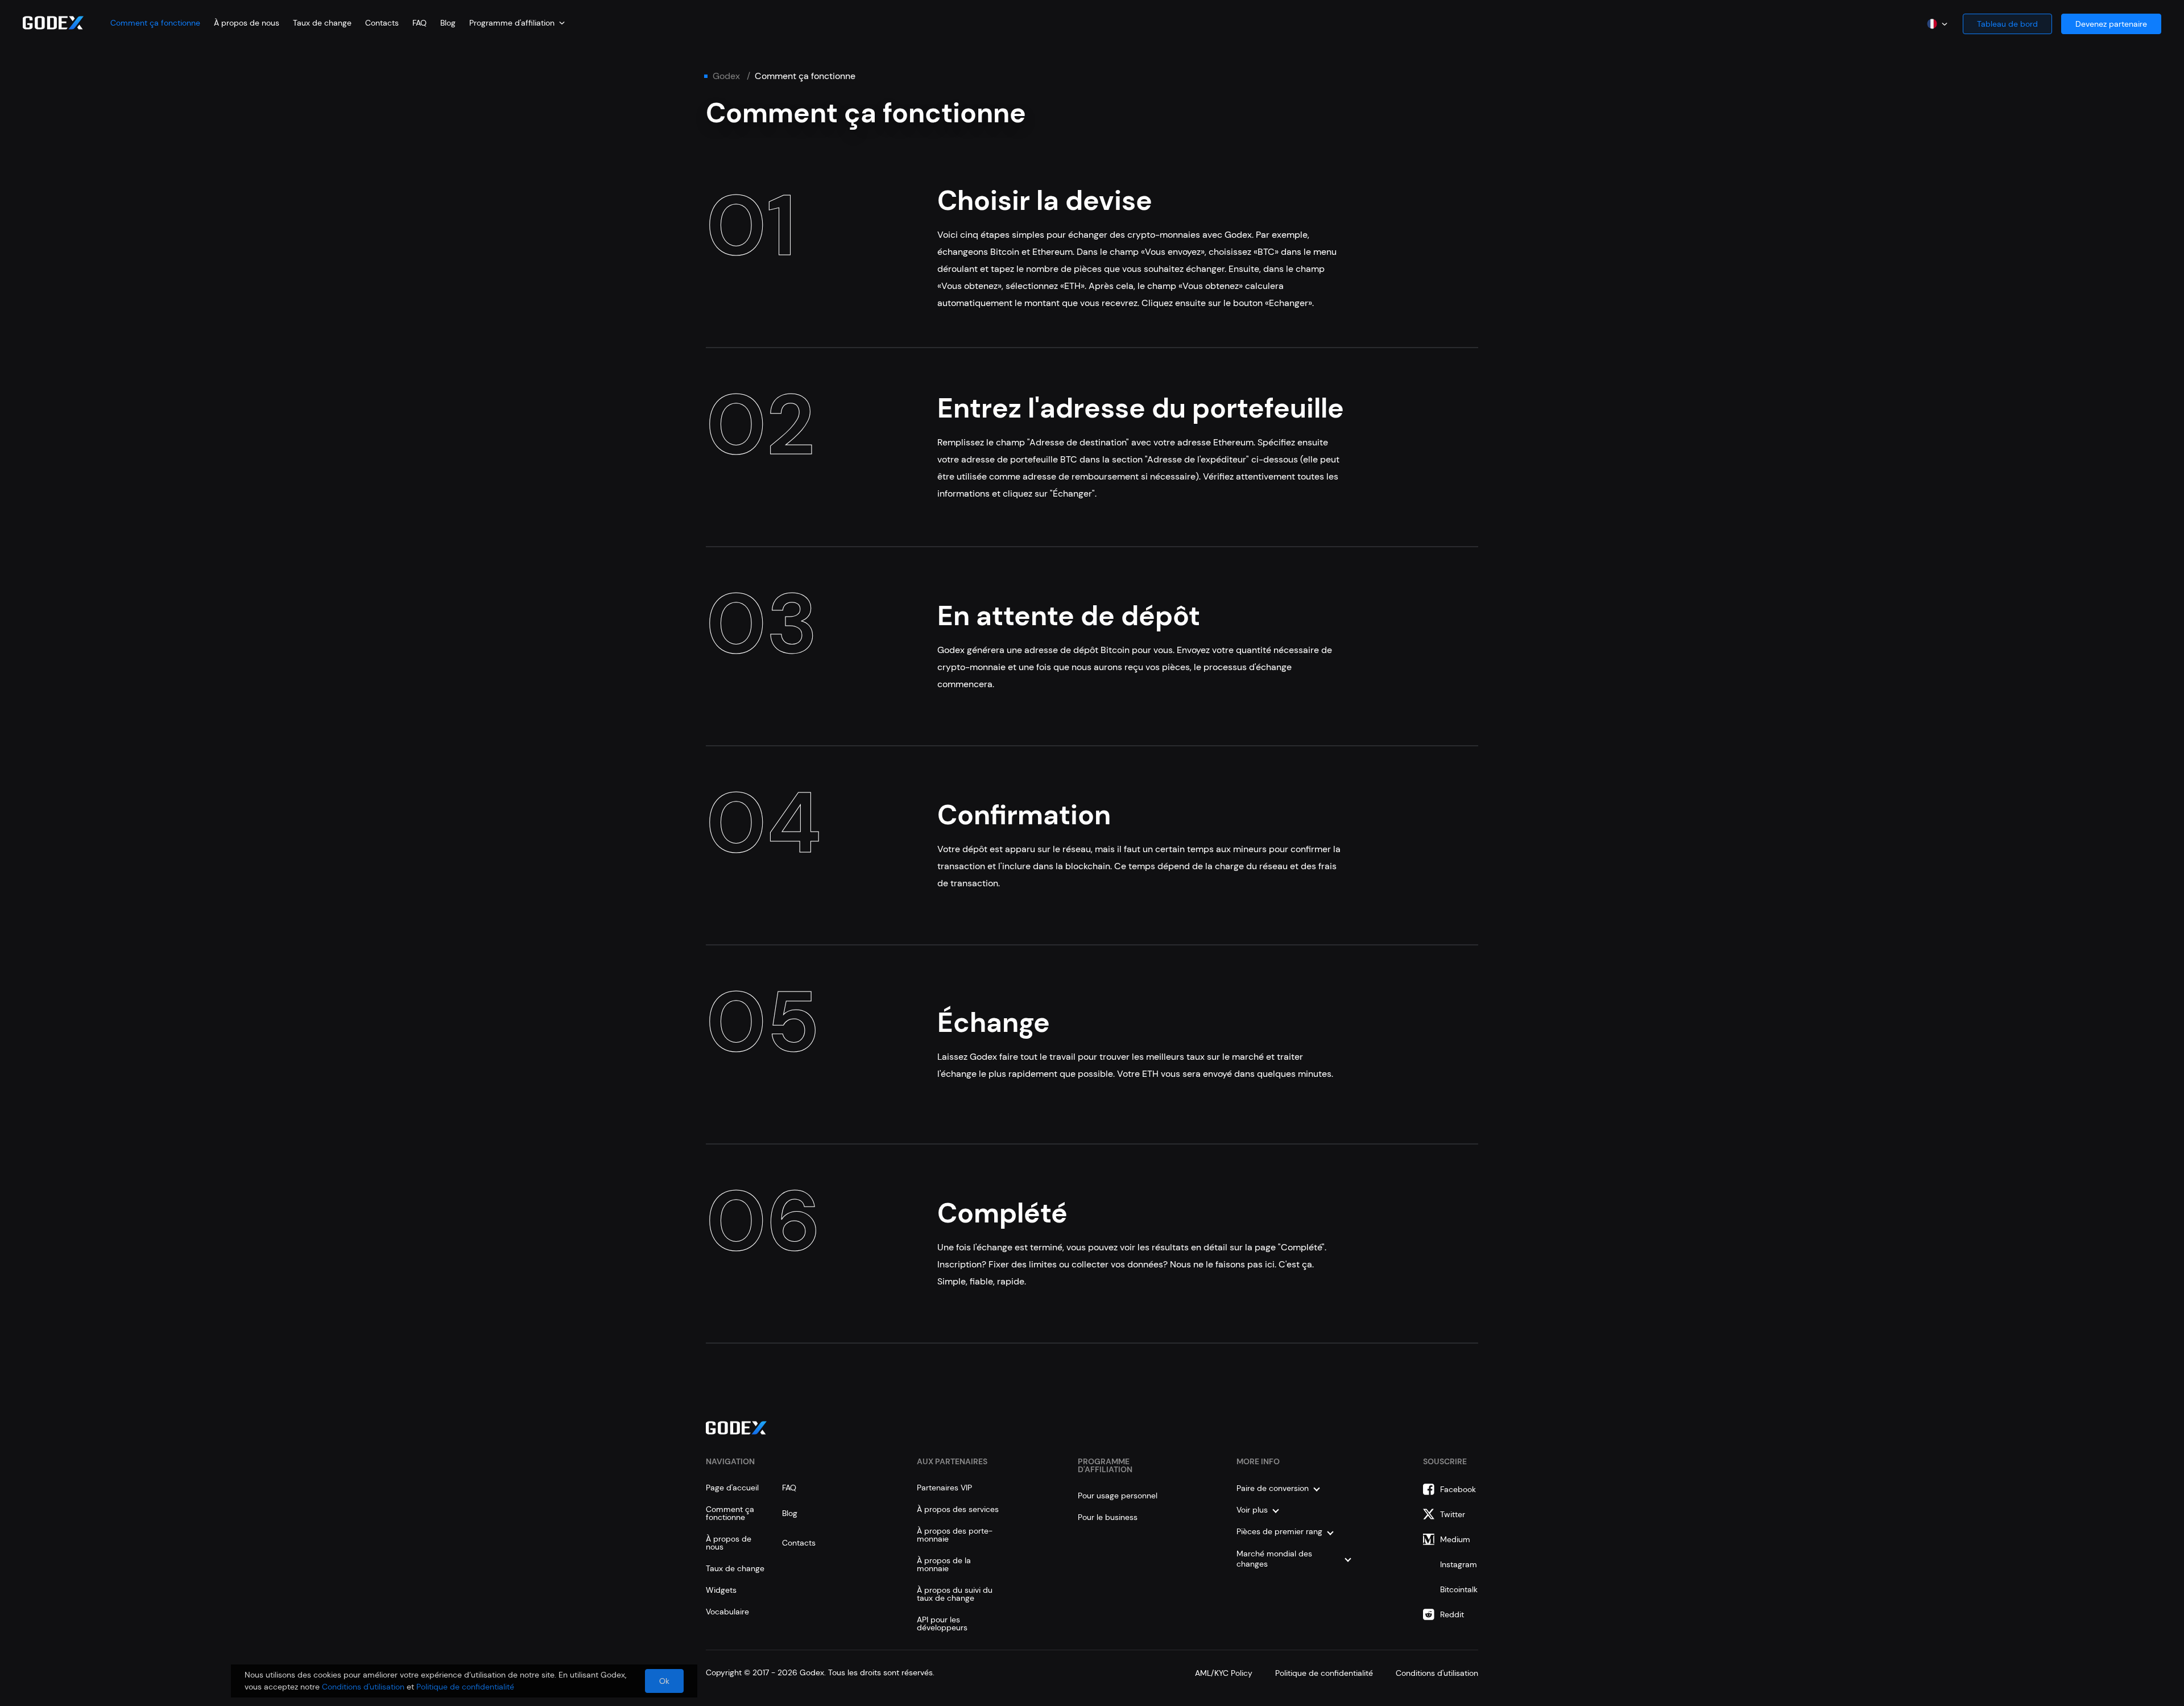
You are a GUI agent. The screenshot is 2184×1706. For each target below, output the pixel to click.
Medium (1455, 1539)
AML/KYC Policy (1224, 1673)
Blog (448, 23)
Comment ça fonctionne (155, 23)
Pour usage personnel (1118, 1496)
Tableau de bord (2007, 24)
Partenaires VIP (944, 1488)
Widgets (721, 1590)
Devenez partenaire (2111, 24)
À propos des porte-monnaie (955, 1535)
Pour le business (1108, 1517)
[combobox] (517, 23)
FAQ (419, 23)
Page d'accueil (732, 1488)
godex (726, 76)
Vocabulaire (727, 1612)
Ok (664, 1681)
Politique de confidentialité (1324, 1673)
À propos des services (958, 1509)
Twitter (1453, 1514)
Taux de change (322, 23)
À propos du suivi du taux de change (955, 1594)
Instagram (1459, 1564)
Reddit (1452, 1614)
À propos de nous (247, 23)
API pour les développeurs (942, 1624)
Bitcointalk (1459, 1589)
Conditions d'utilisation (1437, 1673)
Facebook (1458, 1489)
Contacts (382, 23)
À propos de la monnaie (944, 1564)
